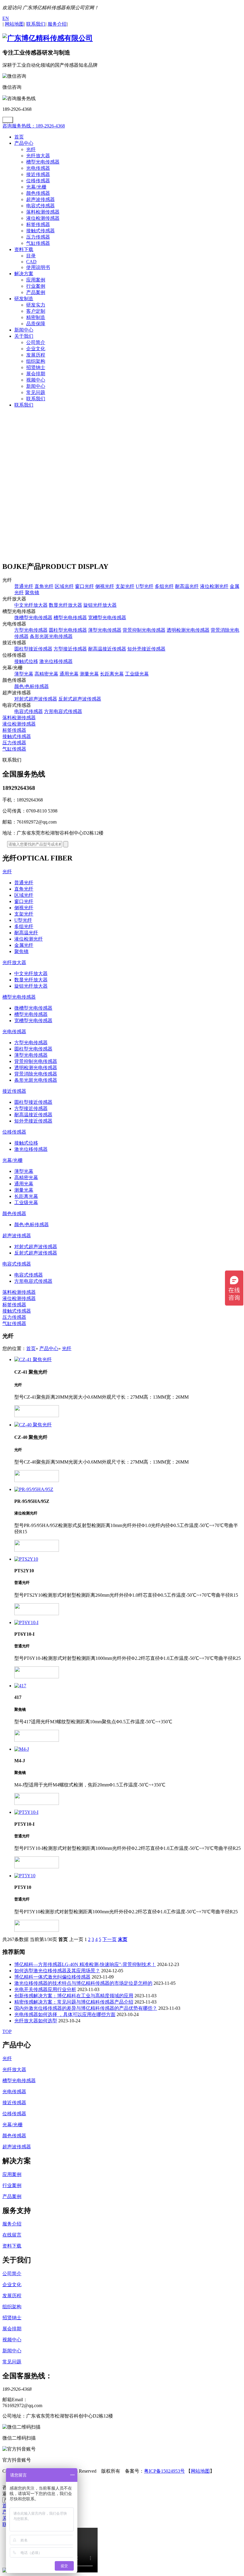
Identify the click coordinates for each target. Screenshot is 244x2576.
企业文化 (36, 349)
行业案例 (36, 286)
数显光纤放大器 (65, 605)
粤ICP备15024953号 (164, 2471)
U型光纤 (145, 586)
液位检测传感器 (43, 218)
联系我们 (36, 399)
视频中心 (36, 380)
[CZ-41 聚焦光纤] (128, 1360)
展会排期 (36, 374)
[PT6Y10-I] (128, 1623)
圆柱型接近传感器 (33, 649)
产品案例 (36, 292)
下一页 (110, 1939)
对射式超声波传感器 (36, 699)
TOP (7, 2031)
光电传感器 (38, 168)
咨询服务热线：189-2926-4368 (34, 126)
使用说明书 (38, 267)
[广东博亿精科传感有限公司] (48, 38)
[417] (128, 1686)
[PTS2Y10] (128, 1559)
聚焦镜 (32, 593)
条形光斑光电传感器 (51, 636)
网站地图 (200, 2471)
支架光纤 (125, 586)
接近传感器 (38, 174)
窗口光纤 (85, 586)
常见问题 (36, 392)
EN (6, 18)
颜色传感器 (38, 193)
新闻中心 (24, 330)
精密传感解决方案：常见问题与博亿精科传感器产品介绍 (74, 2002)
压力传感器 (38, 237)
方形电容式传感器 (63, 711)
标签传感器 (38, 224)
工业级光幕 (137, 674)
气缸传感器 (38, 243)
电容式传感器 (40, 206)
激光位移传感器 (56, 661)
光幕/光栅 (36, 187)
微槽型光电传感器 (33, 618)
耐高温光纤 (187, 586)
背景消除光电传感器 (36, 1074)
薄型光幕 (24, 674)
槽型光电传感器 (43, 162)
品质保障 (36, 324)
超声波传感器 (40, 199)
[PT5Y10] (128, 1876)
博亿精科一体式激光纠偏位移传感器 (52, 1977)
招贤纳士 (36, 367)
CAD (31, 262)
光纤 (31, 149)
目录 (31, 256)
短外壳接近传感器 (146, 649)
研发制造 (24, 299)
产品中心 (24, 143)
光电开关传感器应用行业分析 (45, 1989)
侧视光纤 (105, 586)
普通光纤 (24, 586)
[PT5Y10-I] (128, 1812)
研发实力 (36, 305)
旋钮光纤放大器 (100, 605)
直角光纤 (44, 586)
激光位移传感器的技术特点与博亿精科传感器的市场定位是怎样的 (83, 1983)
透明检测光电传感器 (188, 630)
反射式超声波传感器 (80, 699)
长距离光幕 (112, 674)
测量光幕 (89, 674)
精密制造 (36, 317)
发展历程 (36, 355)
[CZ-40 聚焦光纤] (128, 1425)
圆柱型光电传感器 (68, 630)
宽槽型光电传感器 (107, 618)
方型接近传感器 (70, 649)
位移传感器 (38, 181)
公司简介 (36, 342)
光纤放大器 (38, 156)
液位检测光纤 (214, 586)
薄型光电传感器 (105, 630)
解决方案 (24, 274)
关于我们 (24, 336)
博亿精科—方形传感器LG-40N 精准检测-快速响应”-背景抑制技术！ (85, 1964)
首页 (19, 137)
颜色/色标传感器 (32, 686)
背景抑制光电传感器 (144, 630)
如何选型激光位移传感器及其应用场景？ (57, 1971)
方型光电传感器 (31, 630)
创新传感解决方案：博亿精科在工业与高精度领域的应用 (74, 1996)
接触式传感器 (40, 231)
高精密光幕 (46, 674)
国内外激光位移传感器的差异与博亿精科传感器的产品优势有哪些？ (86, 2008)
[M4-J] (128, 1749)
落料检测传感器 (43, 212)
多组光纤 (164, 586)
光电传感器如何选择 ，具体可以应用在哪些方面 (65, 2014)
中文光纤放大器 (31, 605)
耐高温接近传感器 (107, 649)
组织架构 (36, 361)
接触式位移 (26, 661)
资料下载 (24, 249)
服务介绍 (12, 2224)
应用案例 (36, 280)
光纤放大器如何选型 (36, 2021)
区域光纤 (64, 586)
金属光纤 (24, 945)
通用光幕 (69, 674)
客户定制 (36, 311)
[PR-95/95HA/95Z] (128, 1489)
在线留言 (12, 2235)
